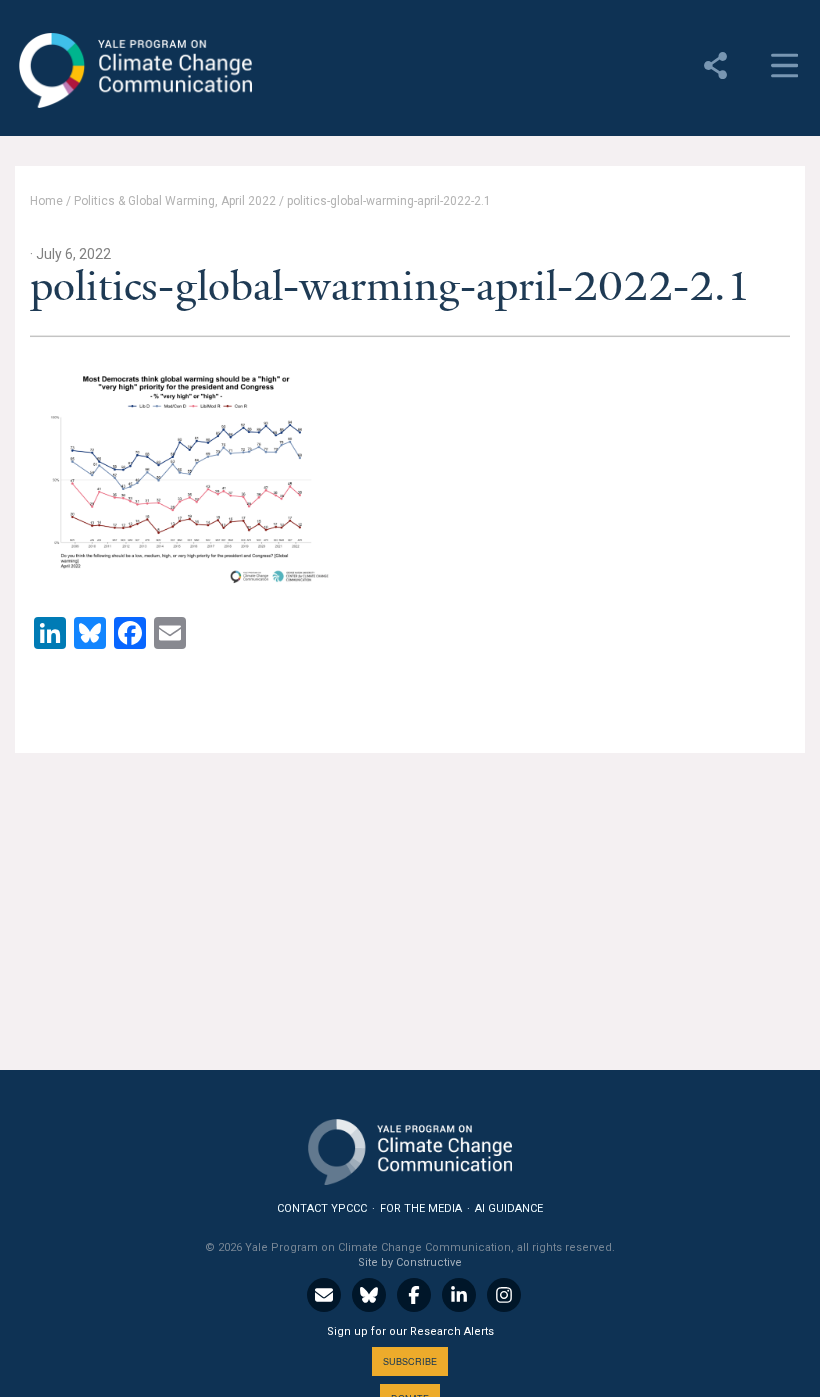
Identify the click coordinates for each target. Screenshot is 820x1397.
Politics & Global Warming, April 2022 (175, 201)
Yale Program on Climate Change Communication (133, 71)
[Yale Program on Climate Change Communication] (410, 1147)
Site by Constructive (410, 1262)
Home (46, 201)
